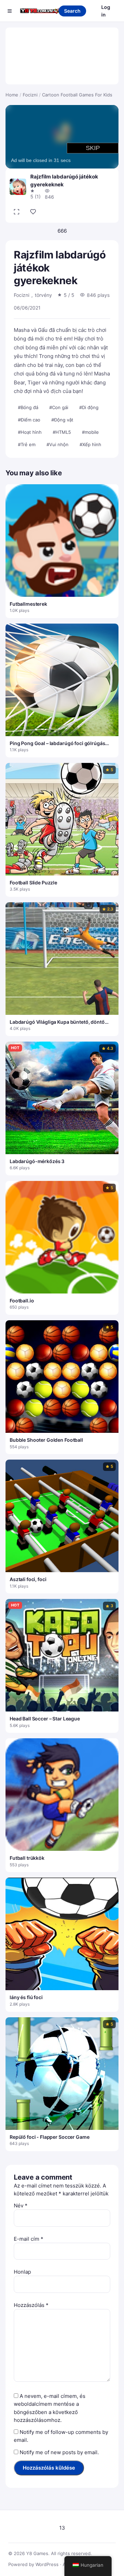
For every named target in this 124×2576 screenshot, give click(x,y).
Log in (106, 11)
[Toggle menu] (10, 11)
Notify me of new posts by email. (59, 2452)
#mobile (90, 432)
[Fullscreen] (17, 212)
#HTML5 (62, 432)
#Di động (89, 407)
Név (21, 2206)
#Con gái (59, 407)
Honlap (22, 2272)
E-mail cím (29, 2239)
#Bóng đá (28, 407)
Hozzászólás (31, 2305)
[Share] (33, 212)
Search (72, 11)
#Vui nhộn (58, 444)
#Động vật (62, 420)
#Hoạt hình (30, 432)
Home (12, 95)
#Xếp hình (90, 444)
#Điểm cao (29, 420)
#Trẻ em (27, 444)
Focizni (30, 95)
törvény (43, 295)
